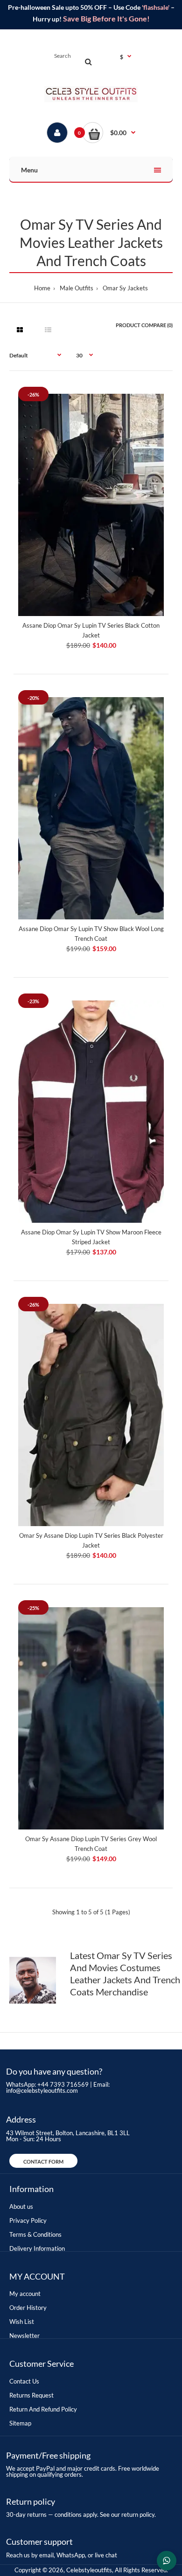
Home (42, 288)
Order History (28, 2308)
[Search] (88, 62)
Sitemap (20, 2423)
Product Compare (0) (144, 325)
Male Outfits (77, 288)
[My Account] (57, 133)
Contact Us (24, 2381)
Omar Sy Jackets (125, 288)
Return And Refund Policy (43, 2409)
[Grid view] (20, 330)
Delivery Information (37, 2248)
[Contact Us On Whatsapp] (167, 2561)
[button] (109, 133)
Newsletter (24, 2336)
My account (25, 2294)
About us (21, 2206)
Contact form (43, 2162)
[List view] (48, 330)
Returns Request (31, 2395)
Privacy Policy (28, 2220)
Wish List (22, 2322)
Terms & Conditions (35, 2234)
